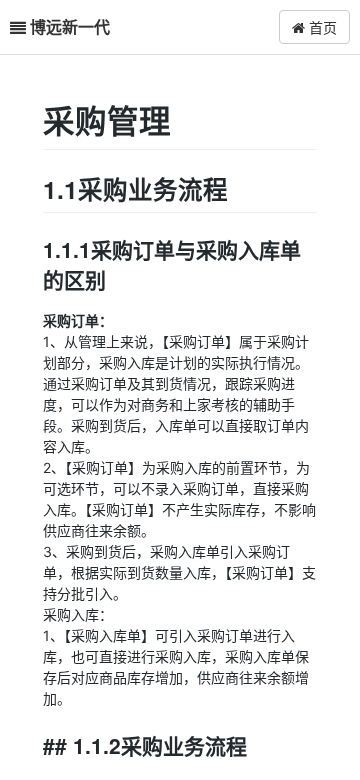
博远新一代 (70, 26)
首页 (321, 27)
